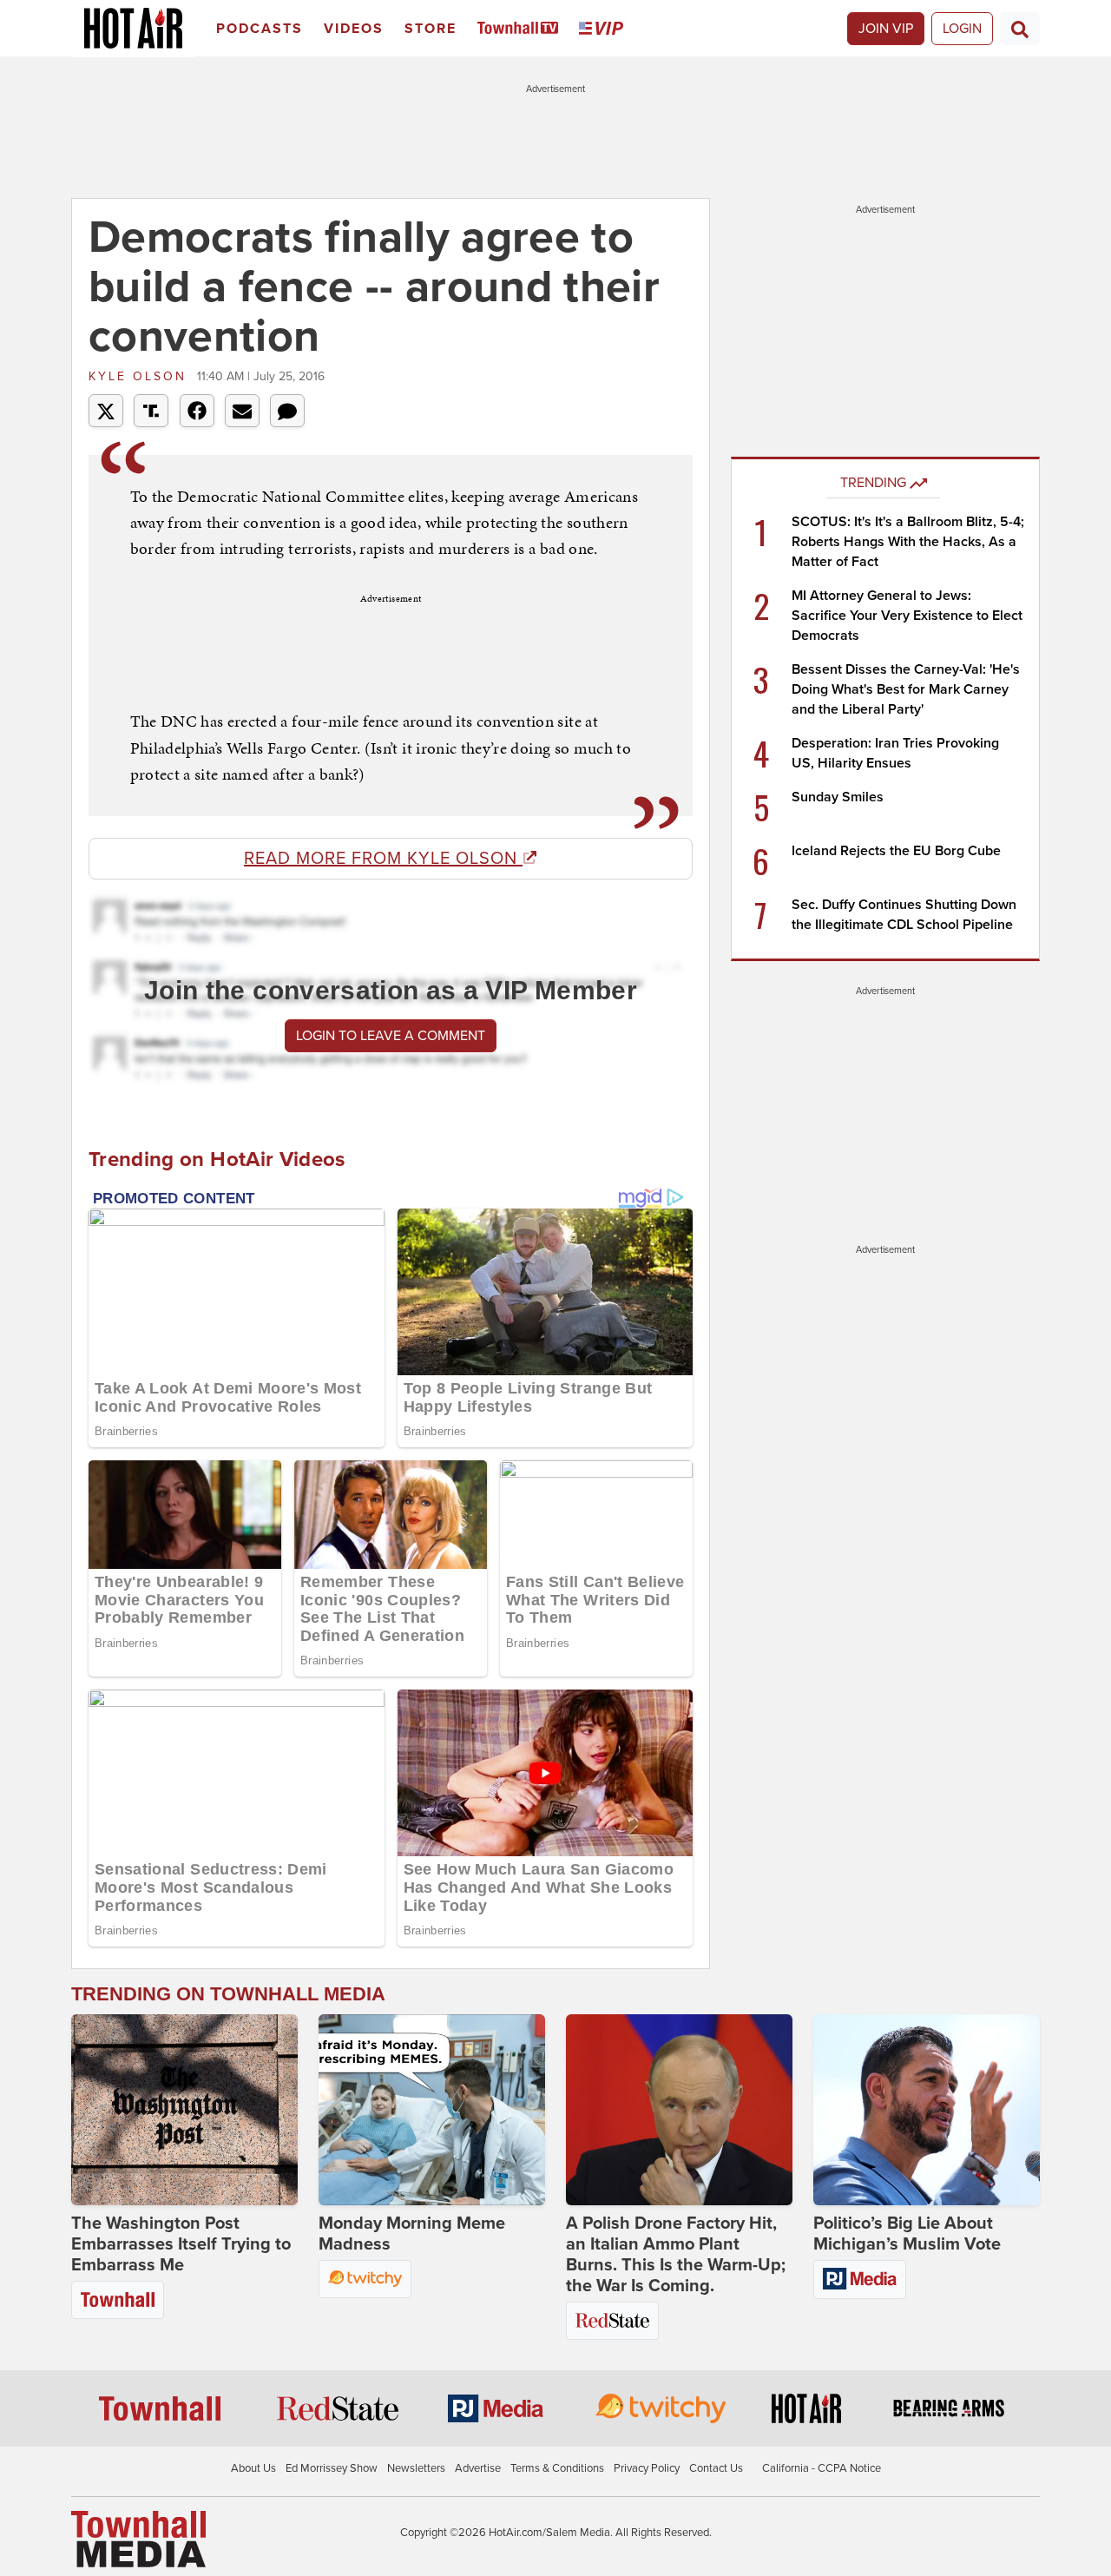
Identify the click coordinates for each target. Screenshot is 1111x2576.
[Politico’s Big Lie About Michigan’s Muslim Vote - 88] (927, 2110)
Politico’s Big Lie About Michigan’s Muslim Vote (907, 2234)
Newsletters (416, 2468)
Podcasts (260, 29)
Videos (354, 29)
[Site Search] (1020, 29)
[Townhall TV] (521, 29)
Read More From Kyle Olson (383, 859)
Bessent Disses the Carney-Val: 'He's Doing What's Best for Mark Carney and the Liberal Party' (906, 689)
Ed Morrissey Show (332, 2468)
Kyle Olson (141, 376)
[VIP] (604, 29)
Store (431, 29)
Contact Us (716, 2468)
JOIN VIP (886, 29)
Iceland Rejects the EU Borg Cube (896, 851)
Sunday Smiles (838, 797)
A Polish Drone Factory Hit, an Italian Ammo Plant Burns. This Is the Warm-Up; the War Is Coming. (676, 2255)
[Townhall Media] (138, 2538)
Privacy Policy (647, 2468)
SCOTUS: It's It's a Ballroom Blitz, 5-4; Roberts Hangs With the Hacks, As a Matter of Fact (908, 542)
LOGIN (962, 29)
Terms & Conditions (557, 2468)
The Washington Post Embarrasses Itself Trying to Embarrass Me (181, 2244)
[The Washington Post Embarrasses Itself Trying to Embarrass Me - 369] (184, 2110)
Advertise (478, 2468)
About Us (253, 2468)
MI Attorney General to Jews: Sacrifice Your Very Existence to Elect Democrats (907, 616)
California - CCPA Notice (822, 2468)
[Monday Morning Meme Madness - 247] (432, 2110)
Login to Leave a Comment (391, 1036)
